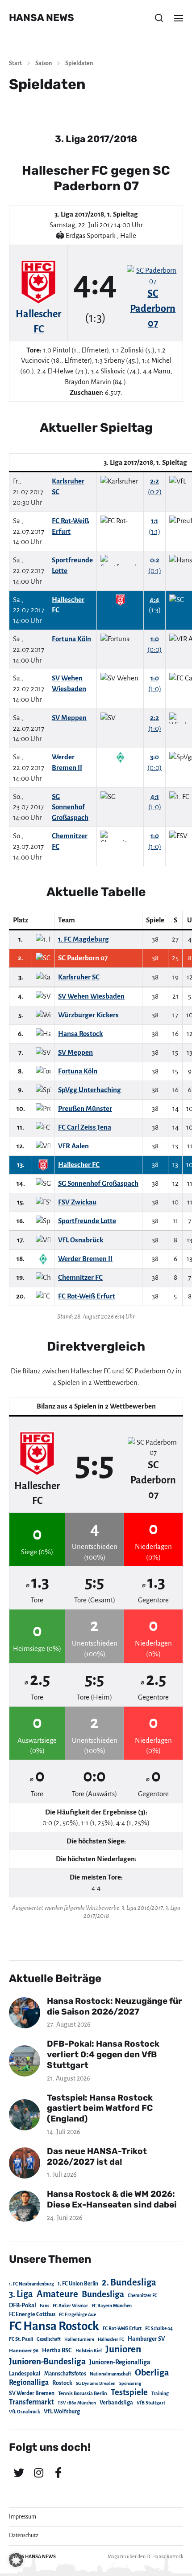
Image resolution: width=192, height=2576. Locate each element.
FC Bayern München (112, 2306)
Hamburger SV (146, 2339)
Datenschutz (24, 2535)
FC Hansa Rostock (54, 2326)
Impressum (23, 2517)
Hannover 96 (24, 2351)
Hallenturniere (79, 2339)
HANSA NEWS (42, 18)
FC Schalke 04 (159, 2328)
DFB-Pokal (23, 2305)
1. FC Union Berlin (78, 2284)
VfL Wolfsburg (62, 2412)
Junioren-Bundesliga (47, 2361)
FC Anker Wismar (70, 2306)
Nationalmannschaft (111, 2374)
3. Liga (21, 2294)
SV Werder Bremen (32, 2393)
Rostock (62, 2383)
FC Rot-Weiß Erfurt (122, 2328)
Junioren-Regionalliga (120, 2362)
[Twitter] (19, 2473)
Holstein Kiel (89, 2351)
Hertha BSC (57, 2350)
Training (160, 2394)
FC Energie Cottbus (32, 2314)
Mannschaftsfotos (65, 2374)
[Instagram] (38, 2473)
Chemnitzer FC (142, 2295)
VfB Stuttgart (151, 2403)
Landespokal (25, 2374)
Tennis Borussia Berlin (83, 2393)
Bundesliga (103, 2294)
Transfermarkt (31, 2402)
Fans (44, 2306)
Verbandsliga (116, 2403)
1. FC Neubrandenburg (31, 2284)
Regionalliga (29, 2382)
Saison (44, 63)
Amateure (57, 2294)
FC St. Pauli (21, 2339)
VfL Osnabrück (25, 2412)
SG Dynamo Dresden (96, 2383)
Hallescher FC (111, 2339)
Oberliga (152, 2373)
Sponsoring (130, 2383)
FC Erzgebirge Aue (77, 2315)
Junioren (123, 2349)
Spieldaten (79, 63)
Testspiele (129, 2392)
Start (15, 63)
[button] (159, 18)
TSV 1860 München (77, 2403)
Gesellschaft (49, 2339)
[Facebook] (58, 2473)
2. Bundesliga (129, 2282)
